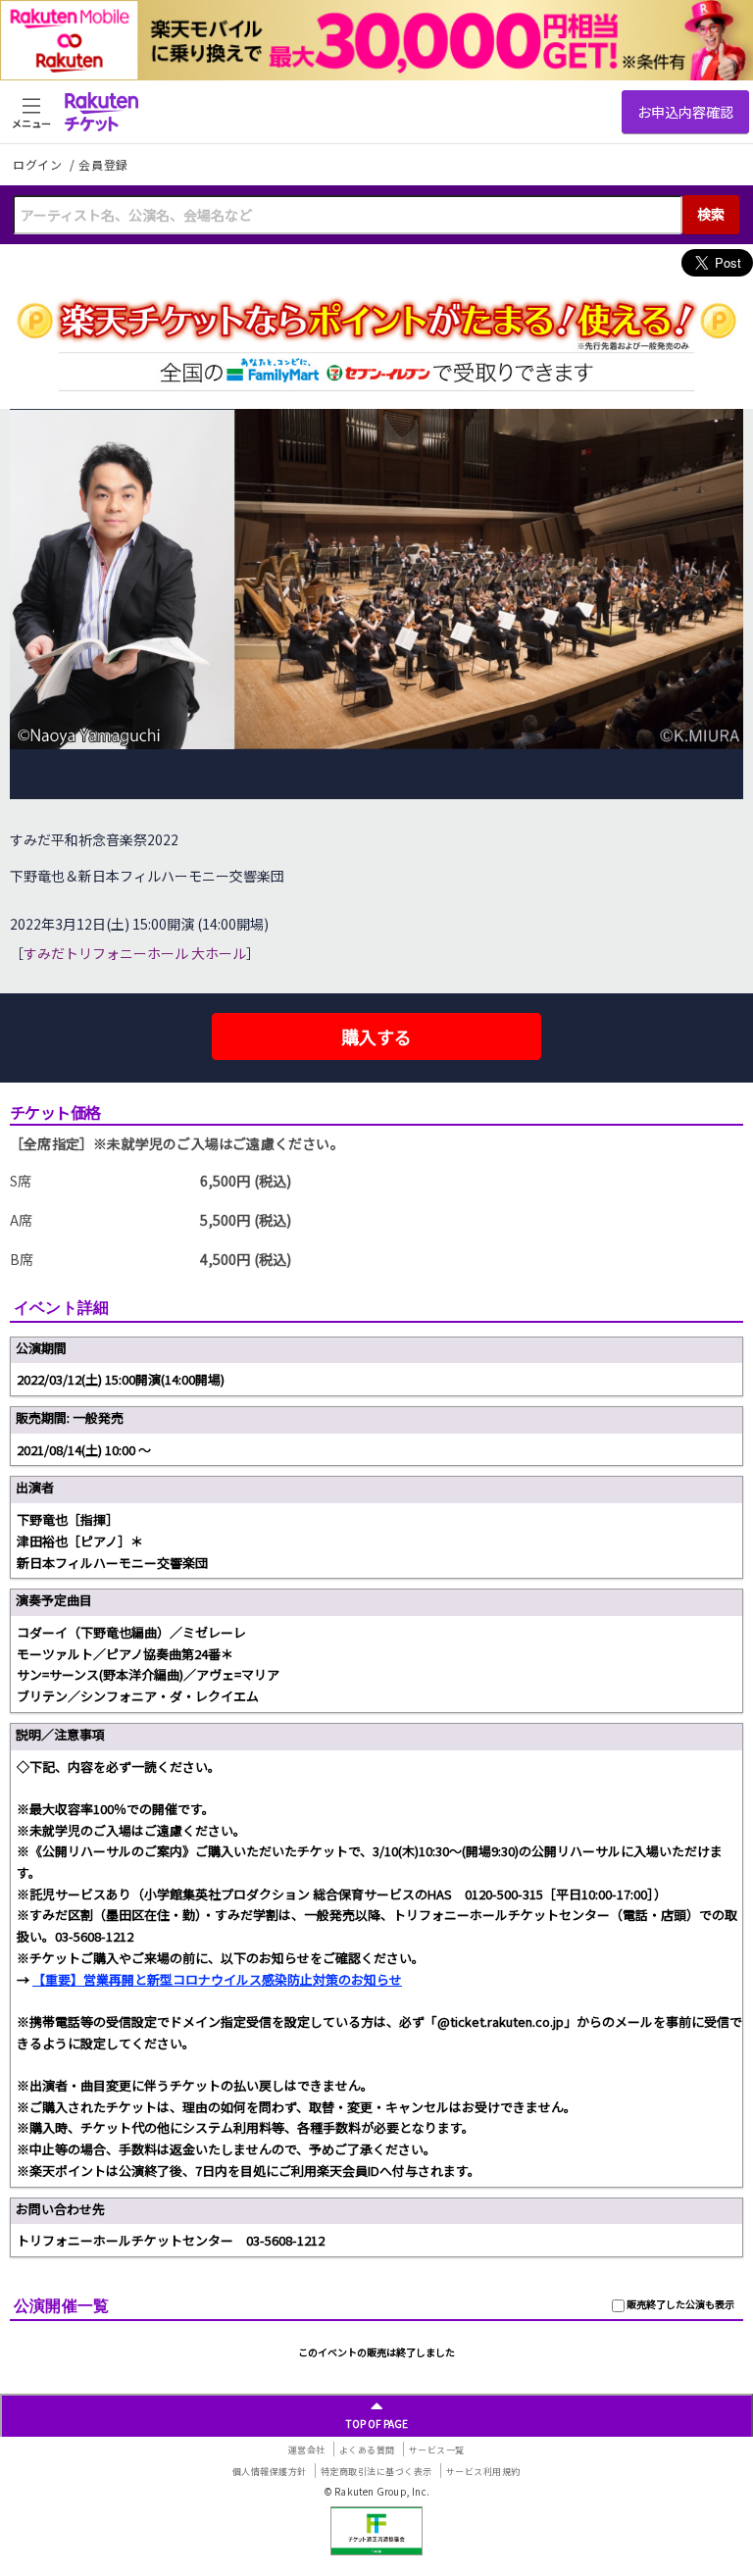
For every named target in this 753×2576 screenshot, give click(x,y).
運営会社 (307, 2450)
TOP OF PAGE (377, 2424)
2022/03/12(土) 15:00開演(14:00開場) (121, 1379)
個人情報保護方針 (270, 2472)
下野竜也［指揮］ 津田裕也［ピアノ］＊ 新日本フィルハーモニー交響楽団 (112, 1541)
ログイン (39, 164)
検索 (711, 214)
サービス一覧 (437, 2450)
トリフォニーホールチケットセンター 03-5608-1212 (171, 2240)
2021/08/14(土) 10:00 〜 (84, 1450)
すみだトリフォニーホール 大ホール (135, 953)
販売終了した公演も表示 (679, 2304)
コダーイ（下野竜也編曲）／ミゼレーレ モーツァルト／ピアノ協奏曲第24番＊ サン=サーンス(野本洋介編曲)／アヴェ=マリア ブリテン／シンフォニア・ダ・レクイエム (148, 1664)
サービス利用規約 (483, 2472)
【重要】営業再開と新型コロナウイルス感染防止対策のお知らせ (217, 1979)
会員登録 (103, 165)
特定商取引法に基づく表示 (376, 2472)
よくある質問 (367, 2450)
